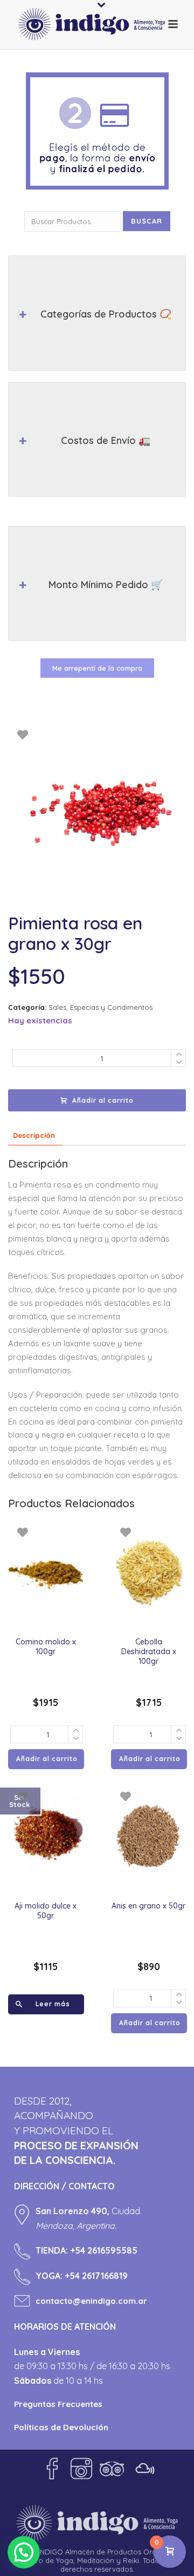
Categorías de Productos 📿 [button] (106, 314)
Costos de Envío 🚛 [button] (106, 440)
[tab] (34, 1135)
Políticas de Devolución (61, 2427)
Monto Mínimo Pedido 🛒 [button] (106, 585)
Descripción (34, 1135)
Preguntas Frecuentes (58, 2404)
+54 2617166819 (96, 2276)
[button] (24, 2552)
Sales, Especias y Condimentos (101, 1007)
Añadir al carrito (103, 1100)
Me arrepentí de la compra (97, 668)
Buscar (147, 221)
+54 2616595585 (104, 2250)
